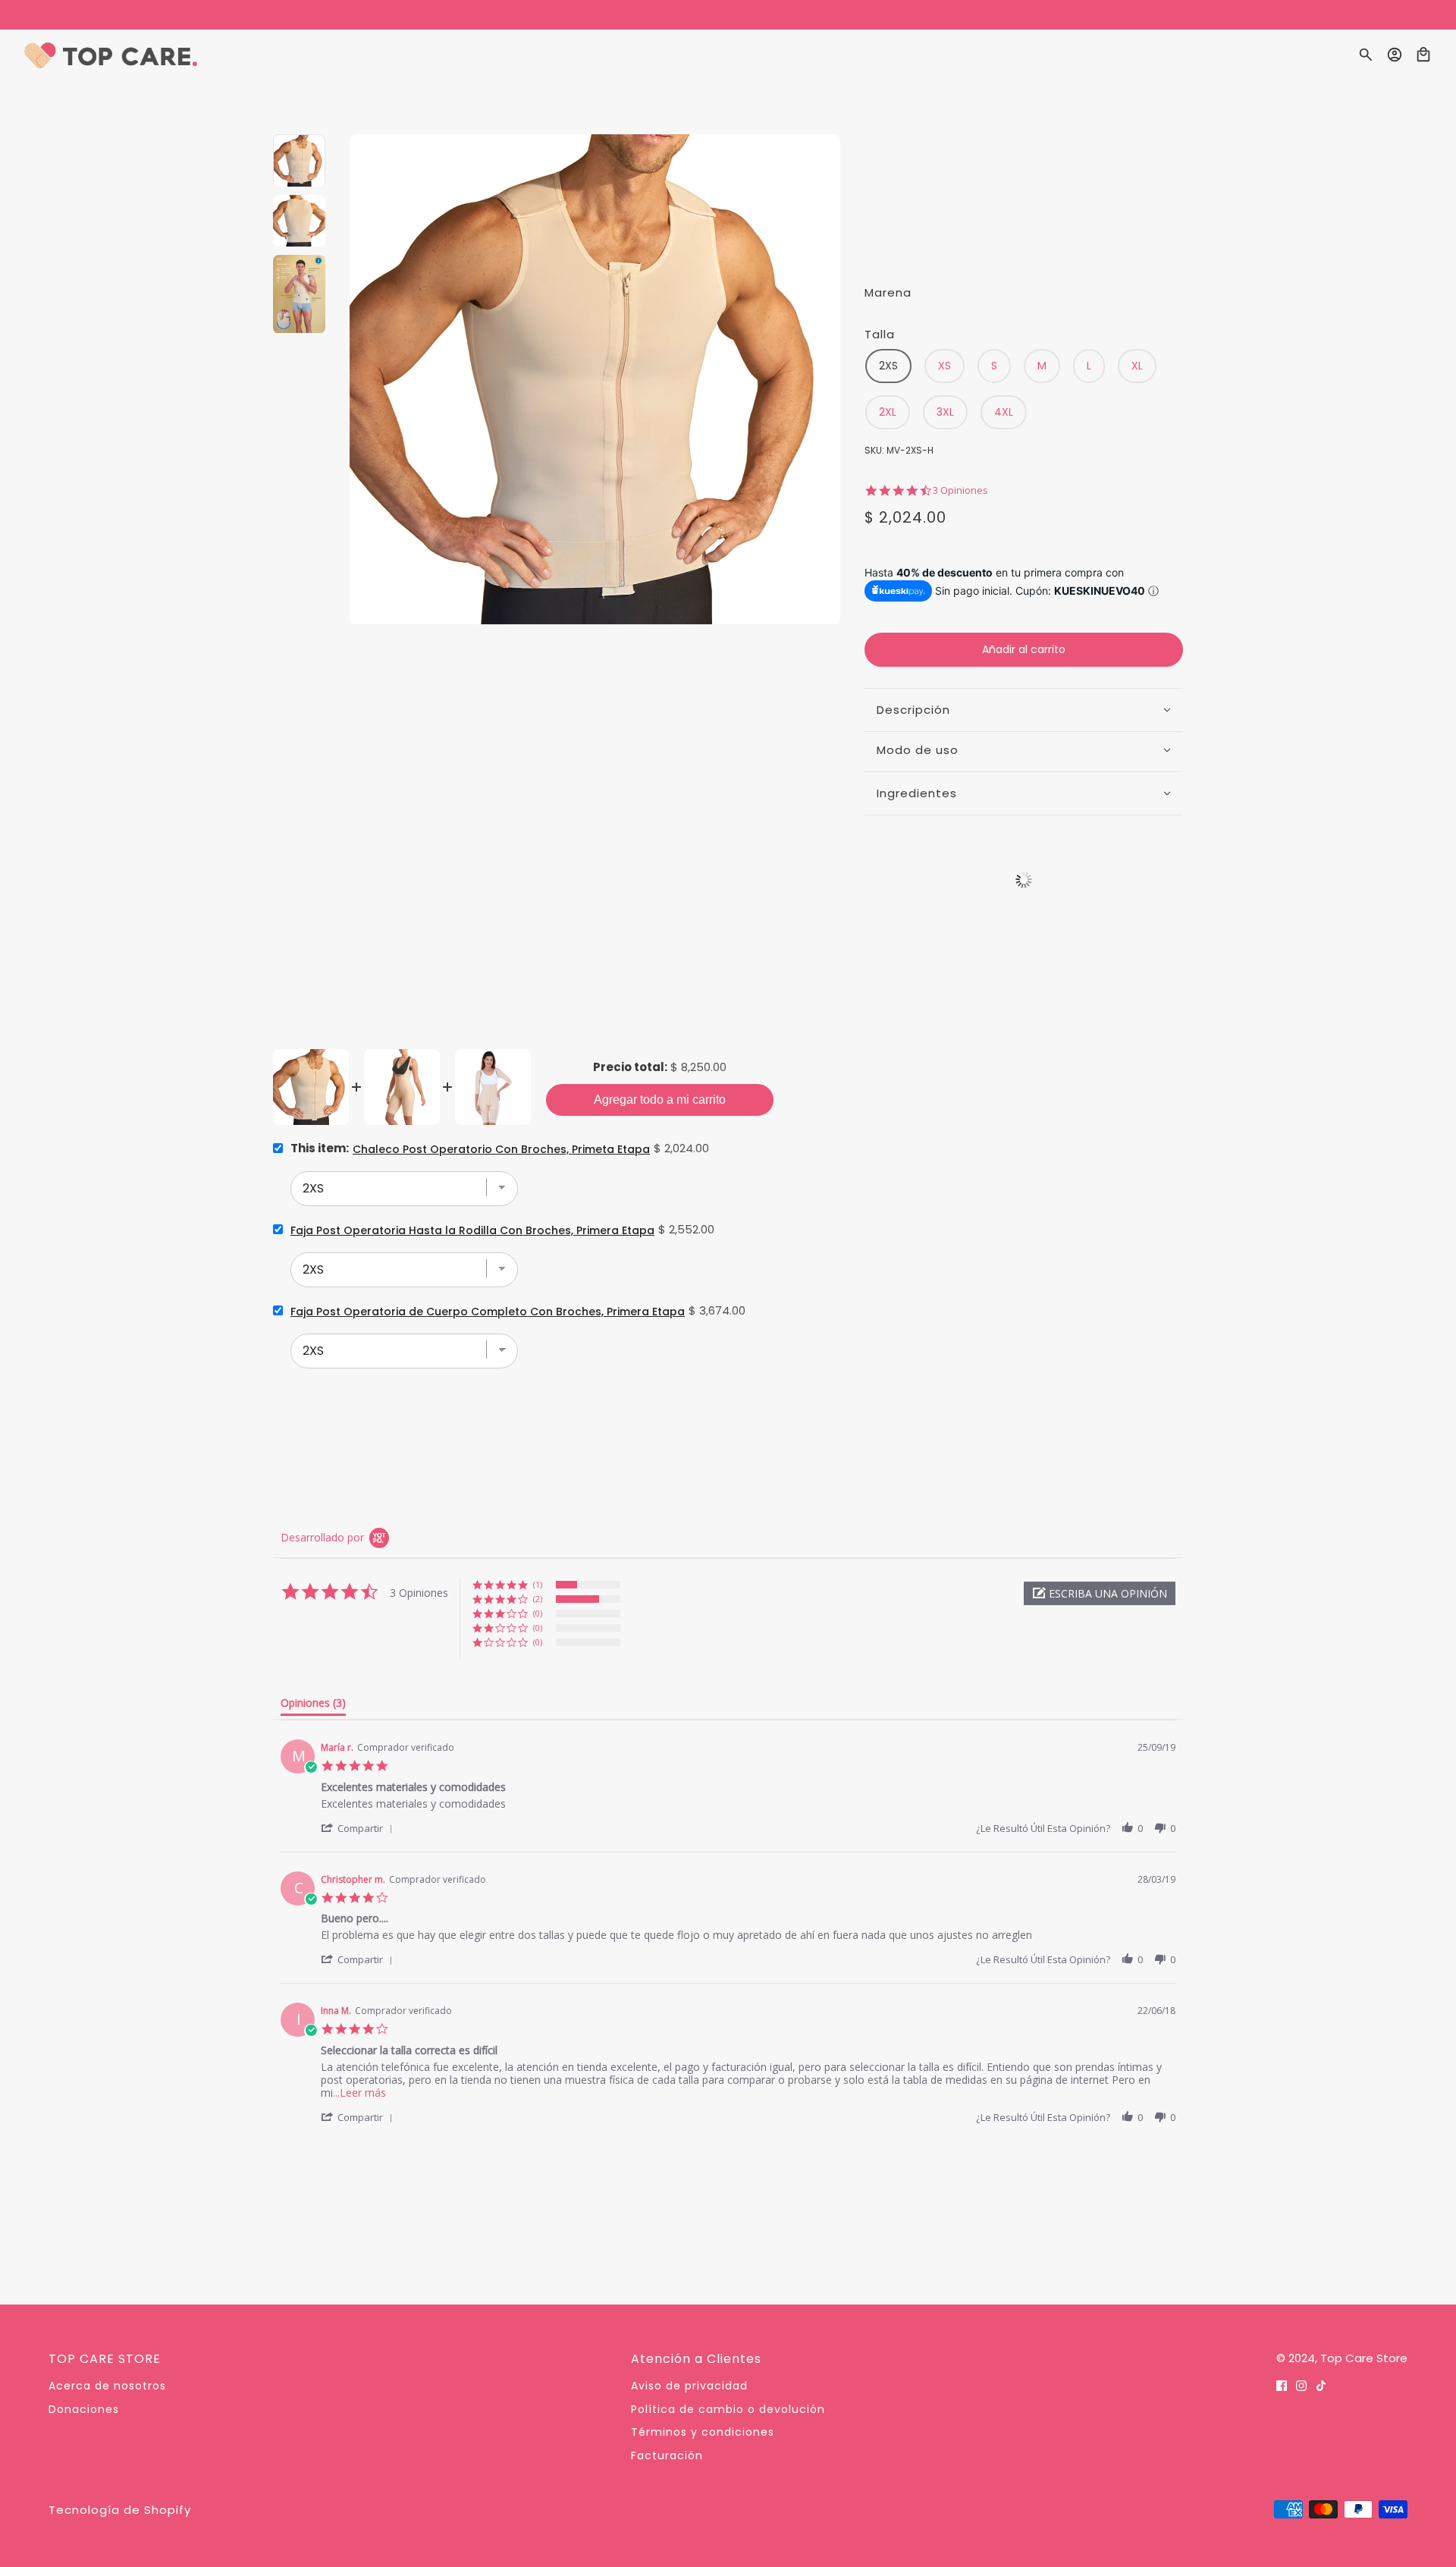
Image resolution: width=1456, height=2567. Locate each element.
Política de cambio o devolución (728, 2409)
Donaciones (84, 2409)
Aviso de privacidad (689, 2386)
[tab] (313, 1706)
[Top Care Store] (111, 55)
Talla (880, 334)
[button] (1100, 1593)
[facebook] (1282, 2385)
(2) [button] (538, 1599)
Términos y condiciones (703, 2432)
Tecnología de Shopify (120, 2510)
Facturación (667, 2455)
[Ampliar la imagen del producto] (595, 380)
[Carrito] (1423, 55)
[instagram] (1301, 2385)
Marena (888, 292)
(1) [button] (538, 1584)
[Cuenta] (1395, 55)
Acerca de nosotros (107, 2386)
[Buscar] (1366, 55)
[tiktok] (1321, 2385)
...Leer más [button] (359, 2093)
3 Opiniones (960, 490)
